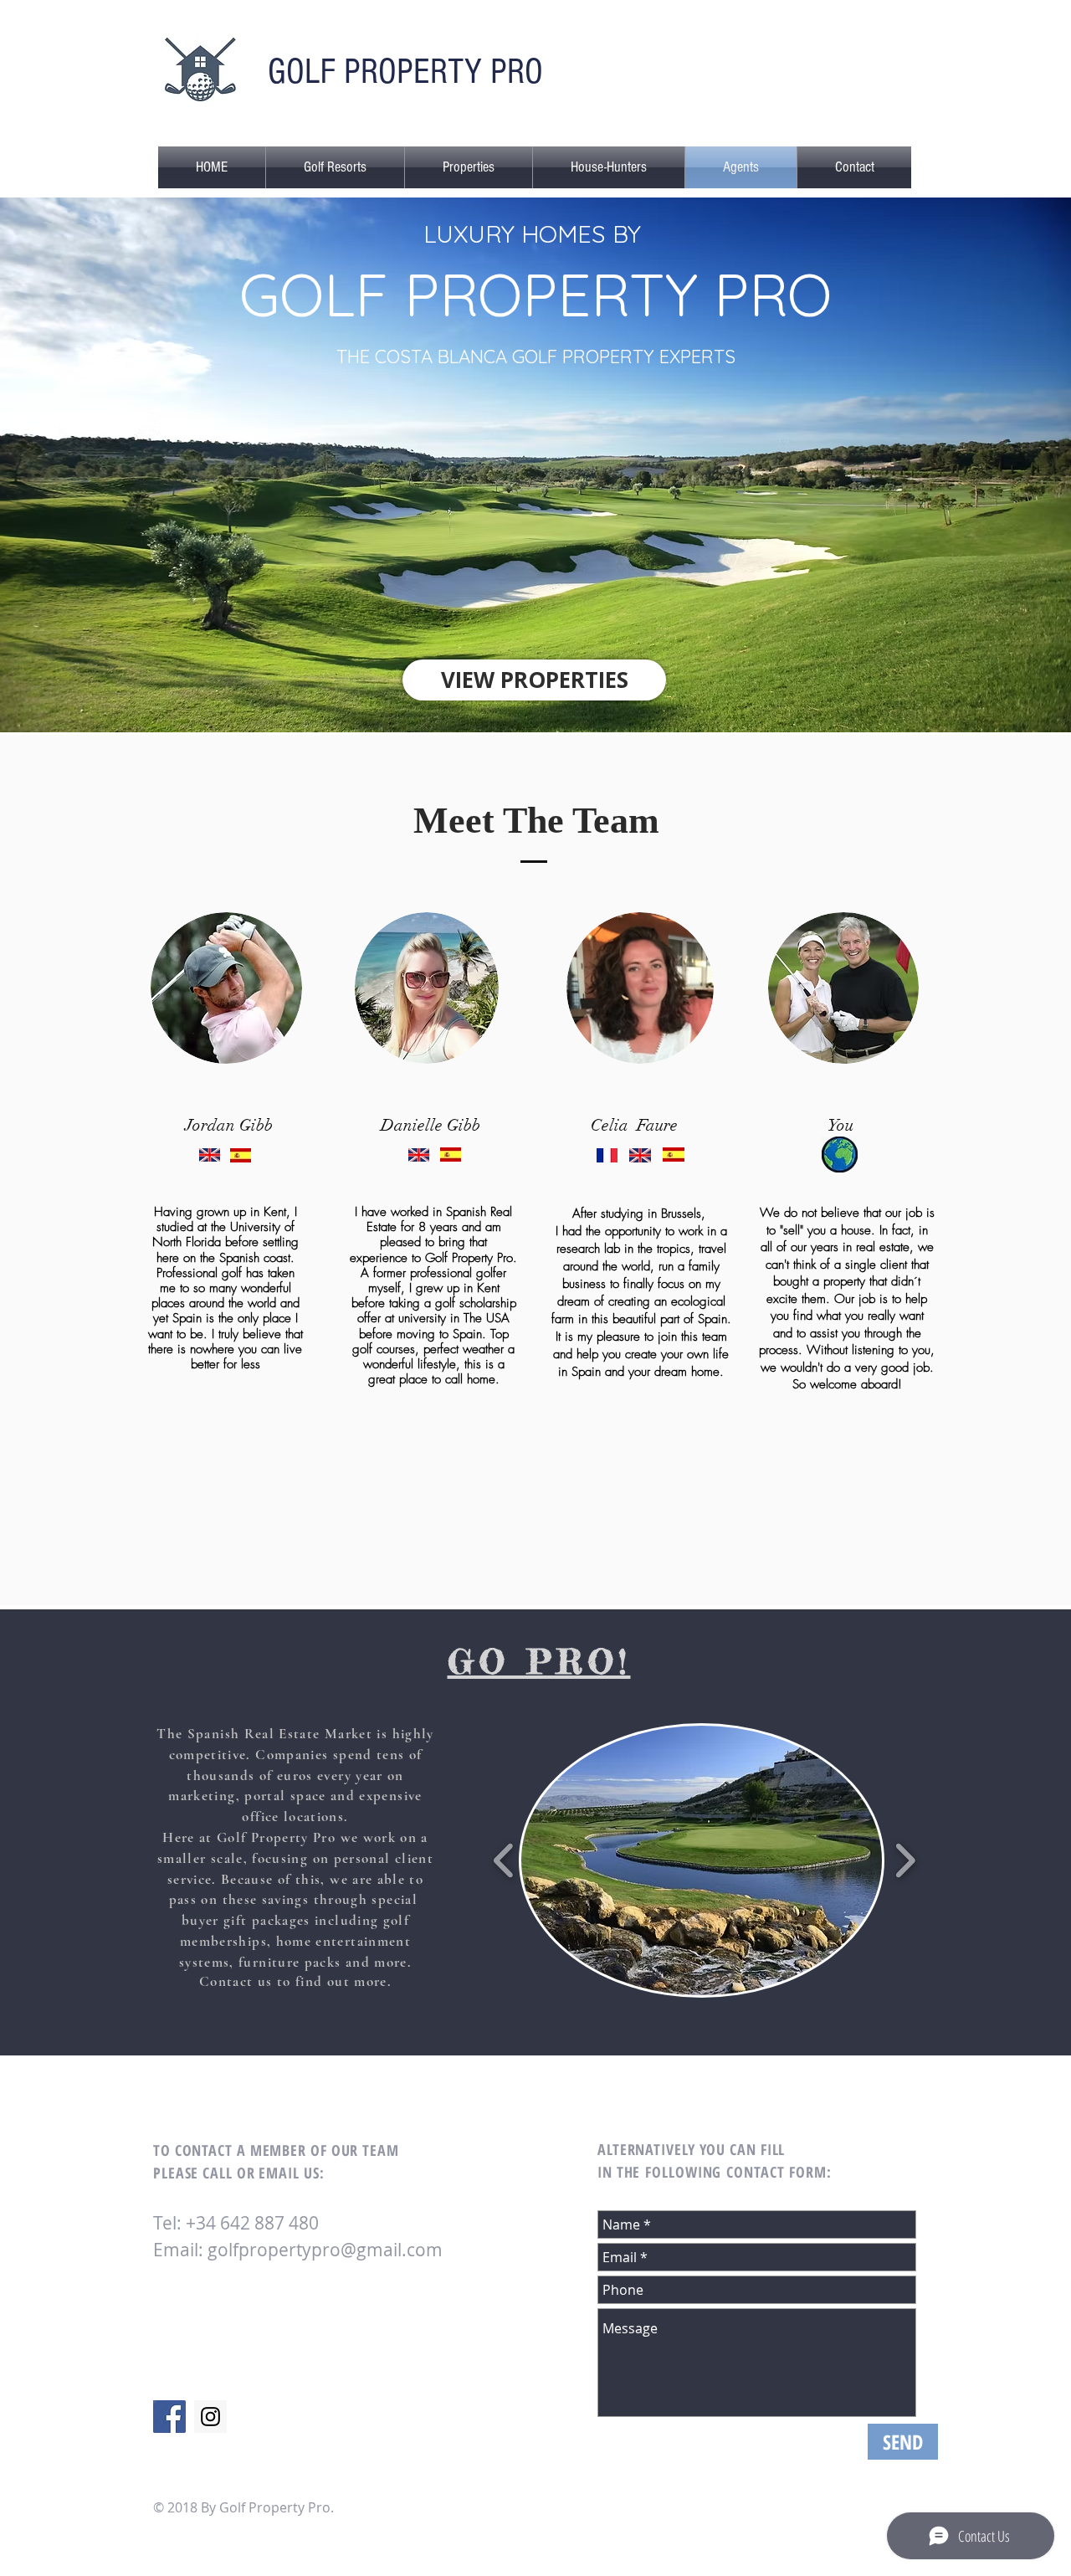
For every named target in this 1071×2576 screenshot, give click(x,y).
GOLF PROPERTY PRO (405, 72)
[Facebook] (169, 2417)
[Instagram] (210, 2417)
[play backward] (504, 1861)
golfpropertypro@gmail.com (325, 2250)
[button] (335, 167)
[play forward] (905, 1861)
